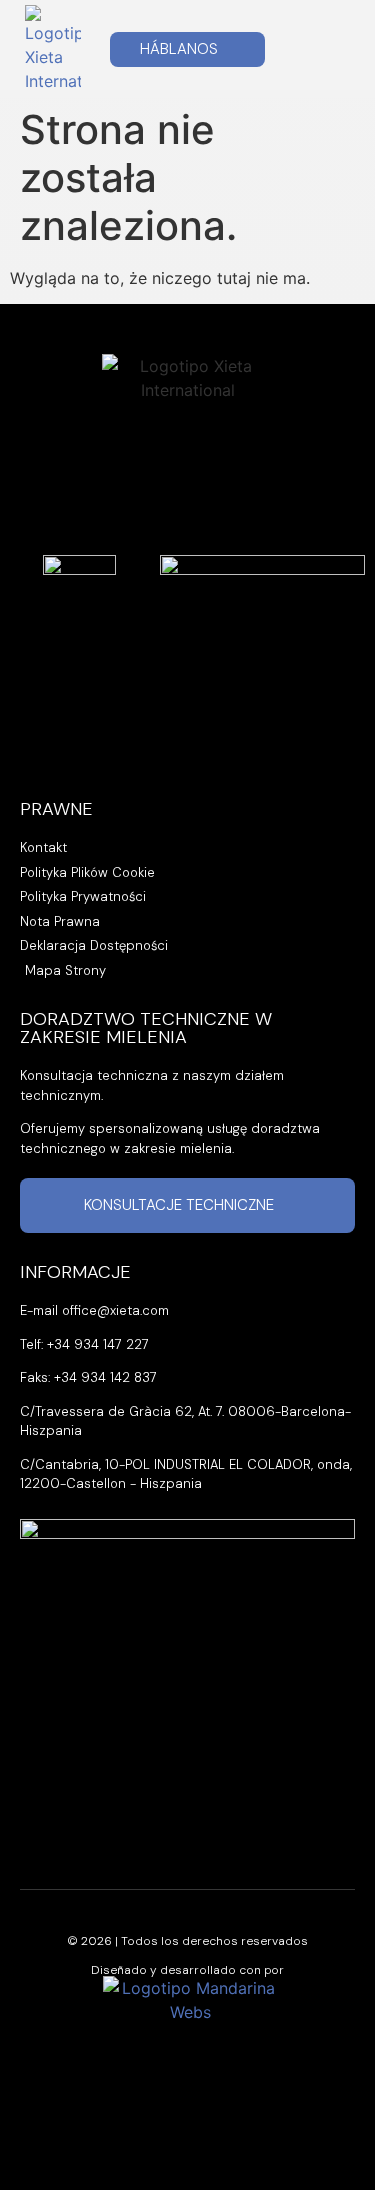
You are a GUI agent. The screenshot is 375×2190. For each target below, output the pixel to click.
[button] (334, 49)
